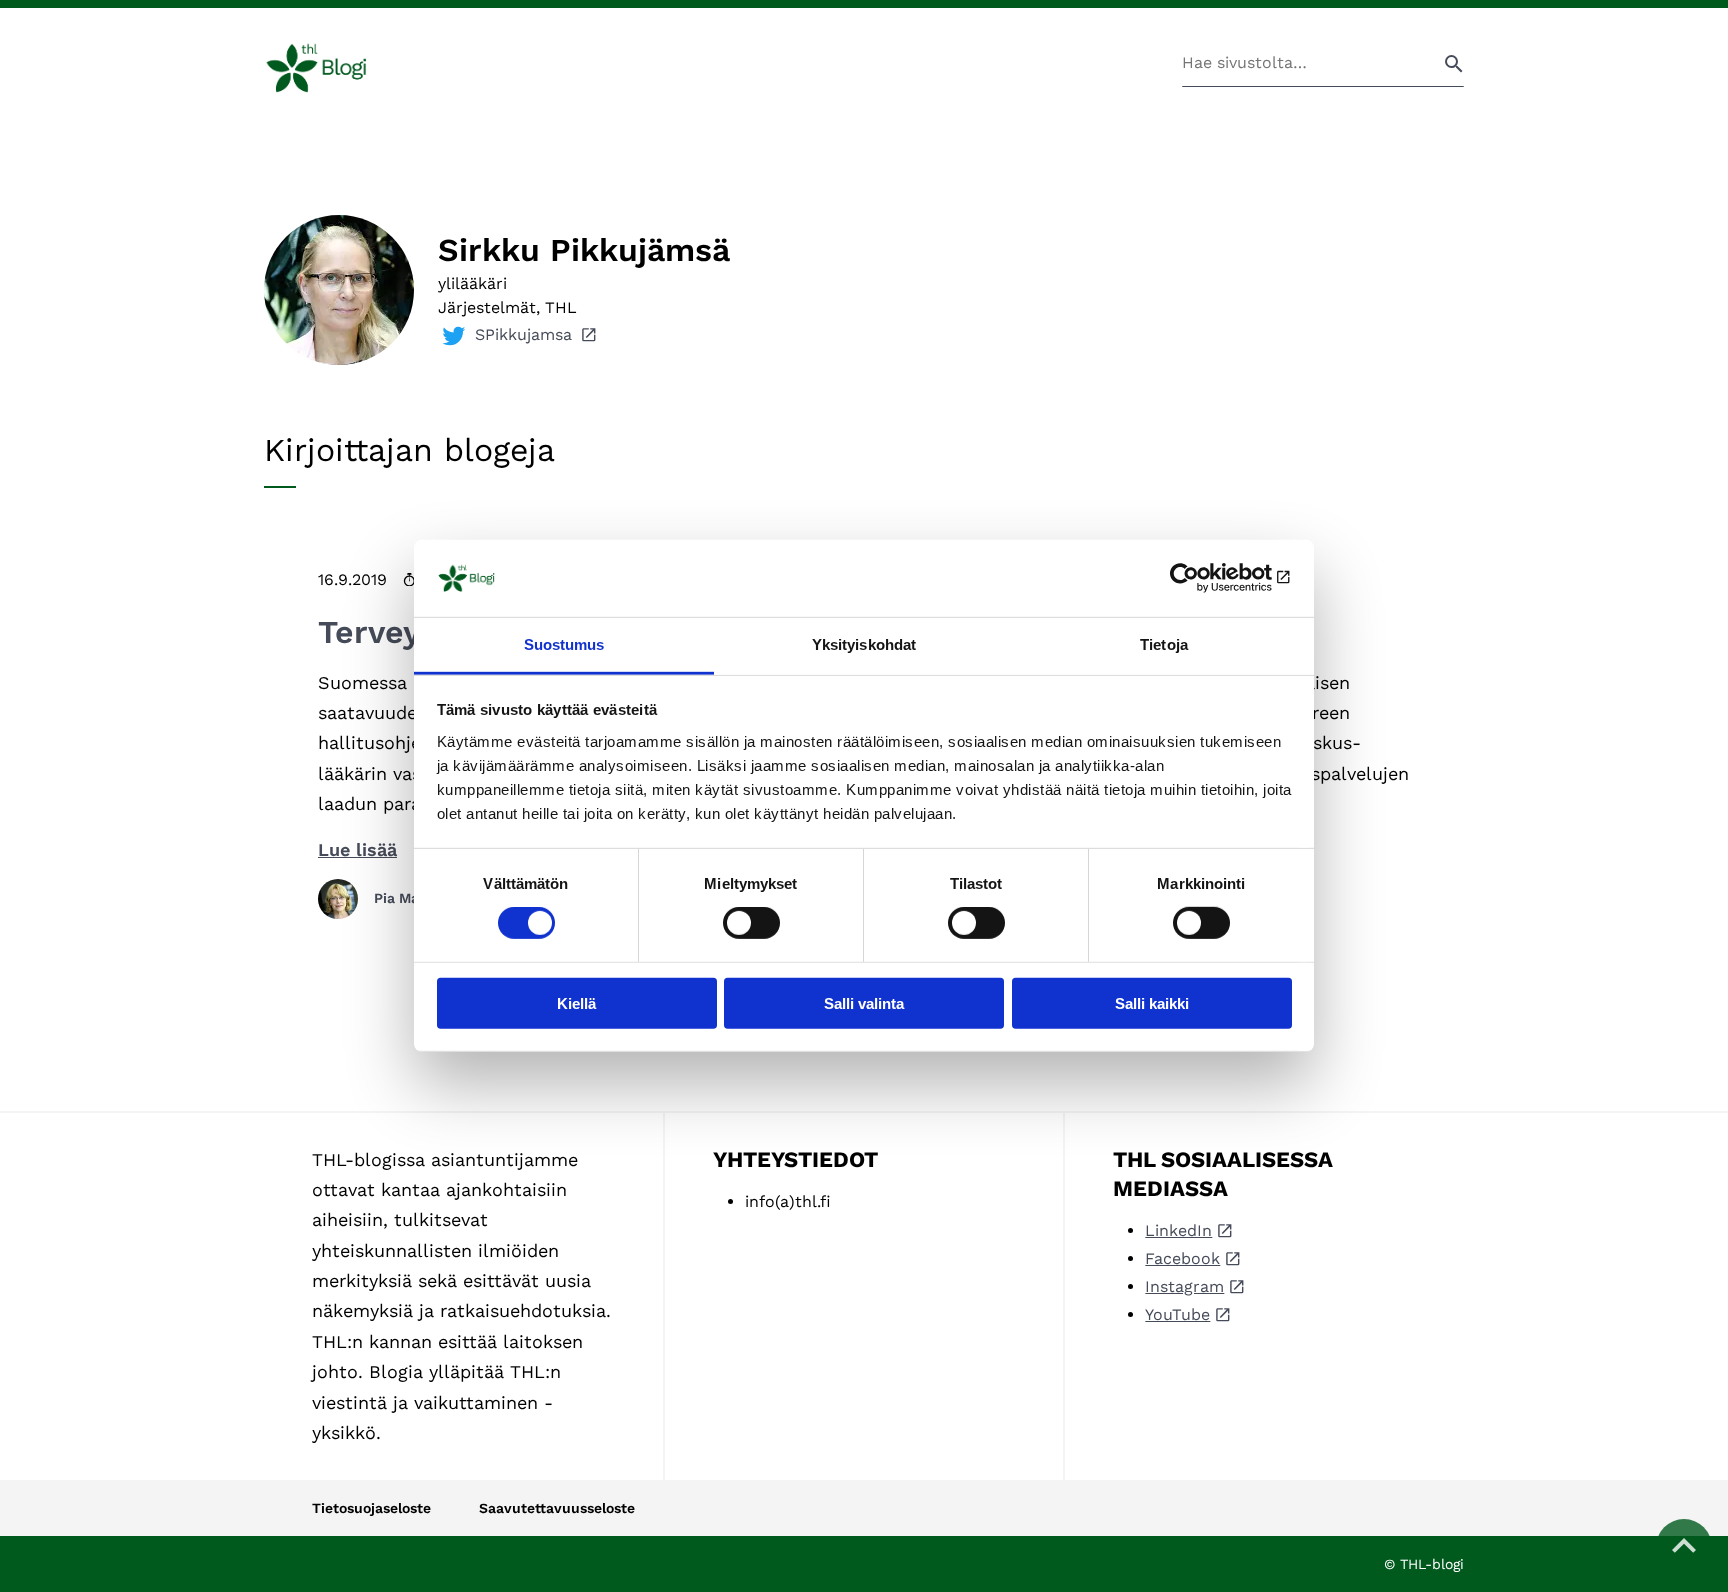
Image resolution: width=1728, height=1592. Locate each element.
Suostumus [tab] (564, 644)
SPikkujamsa (523, 334)
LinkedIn (1178, 1230)
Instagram (1184, 1286)
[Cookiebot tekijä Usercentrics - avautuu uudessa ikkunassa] (1204, 578)
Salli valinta (864, 1002)
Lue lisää (357, 849)
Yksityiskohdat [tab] (864, 644)
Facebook (1182, 1258)
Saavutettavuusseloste (557, 1508)
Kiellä (576, 1002)
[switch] (751, 923)
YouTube (1177, 1314)
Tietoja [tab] (1164, 644)
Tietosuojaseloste (371, 1508)
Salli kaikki (1152, 1002)
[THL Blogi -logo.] (339, 68)
